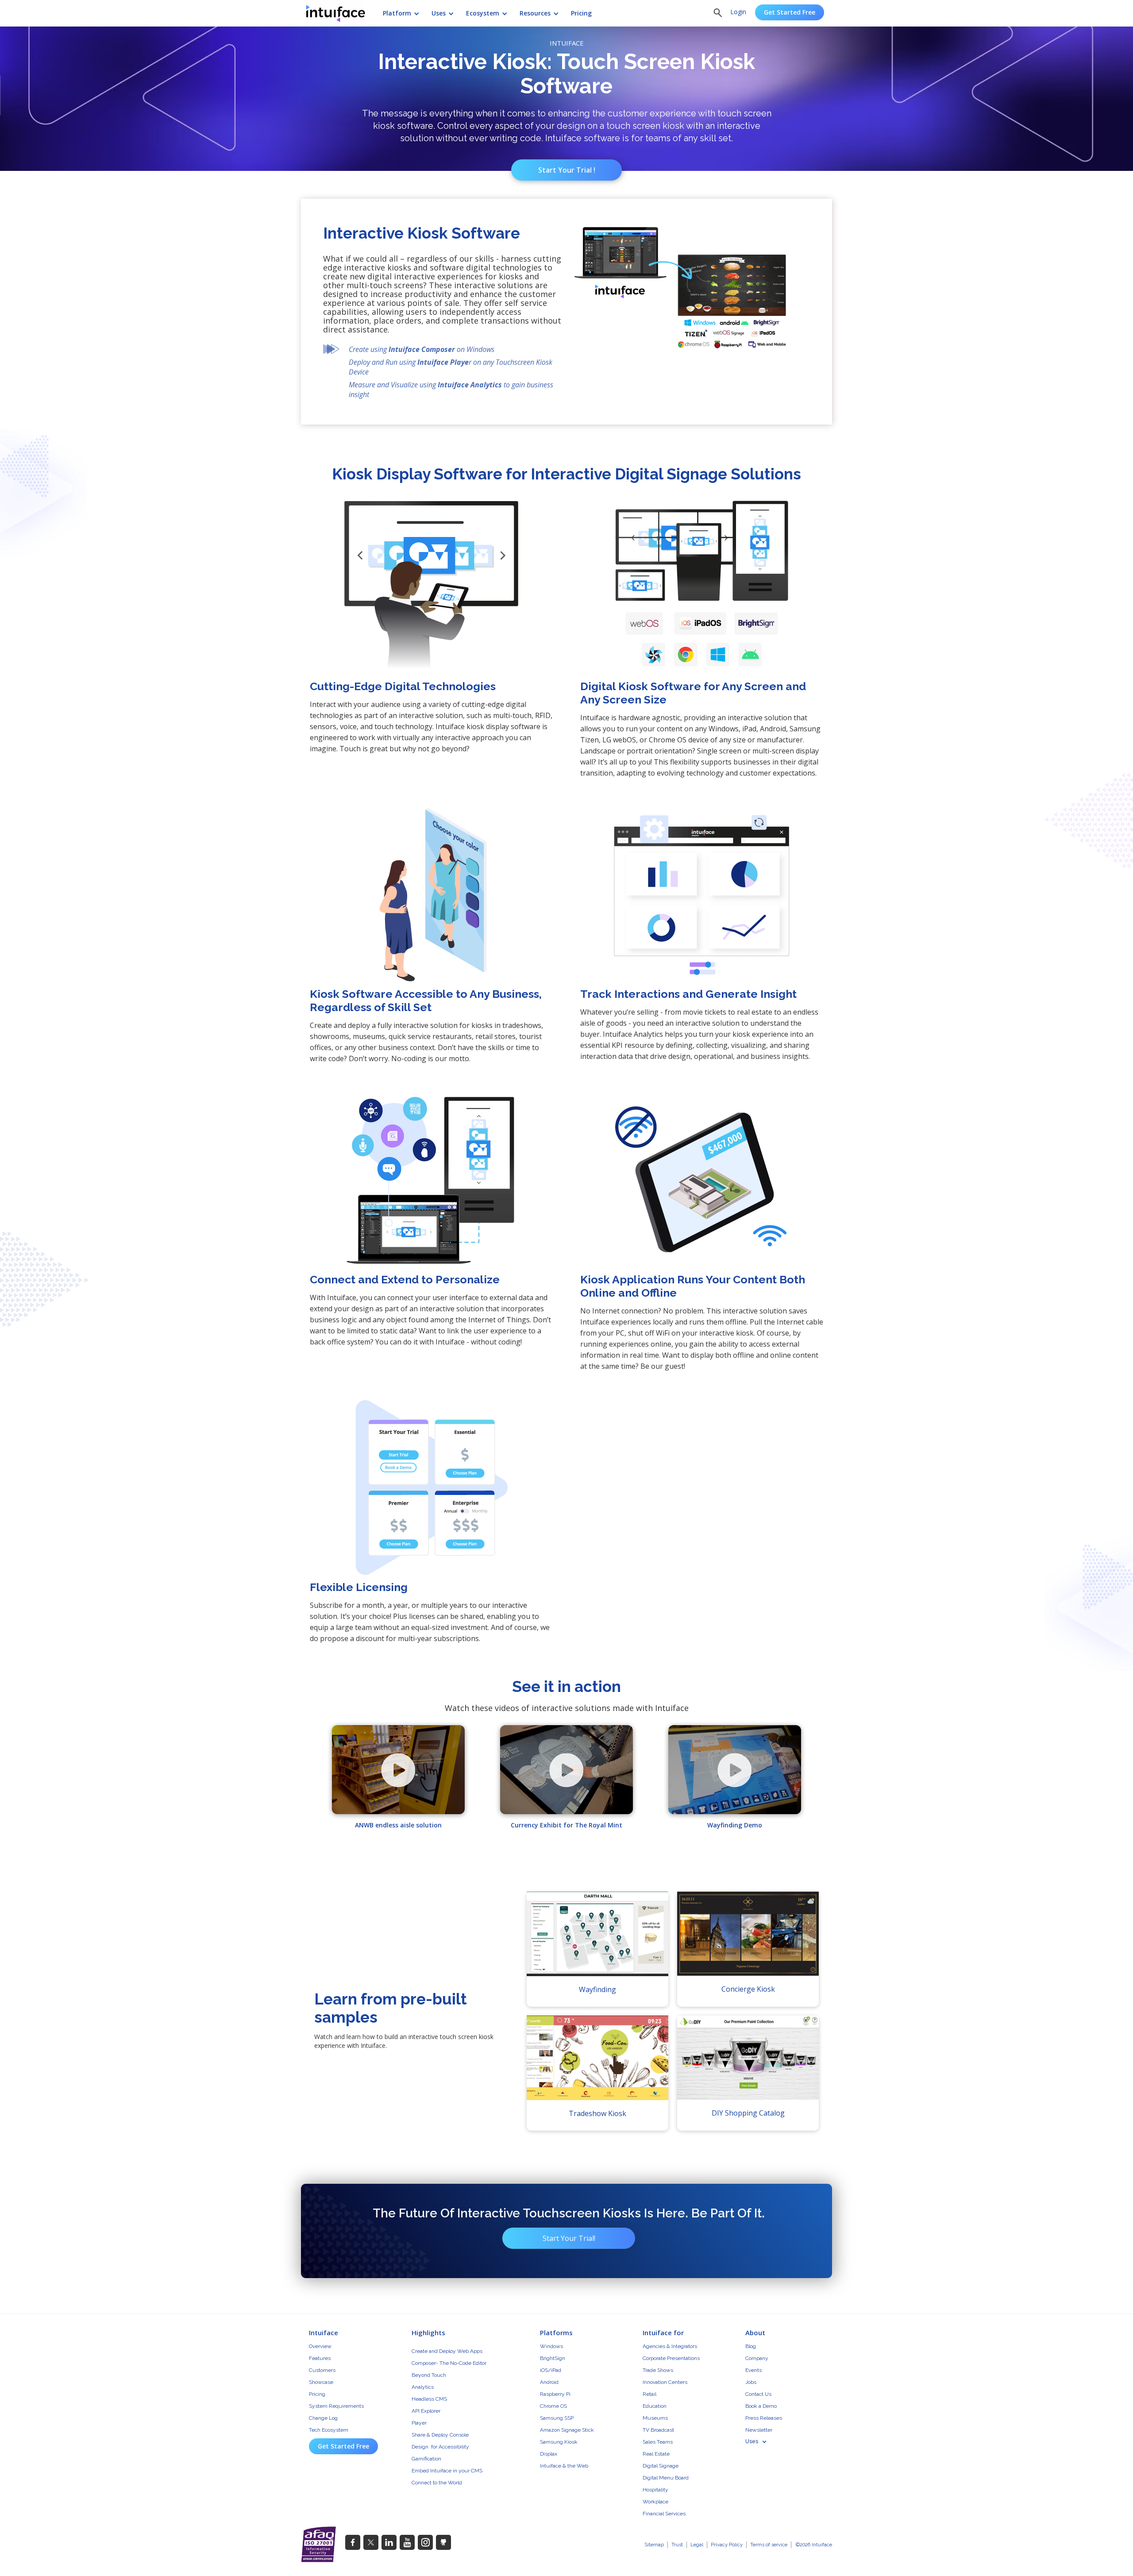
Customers (322, 2370)
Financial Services (664, 2514)
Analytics (423, 2387)
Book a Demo (761, 2406)
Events (753, 2370)
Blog (751, 2346)
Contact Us (758, 2394)
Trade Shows (658, 2370)
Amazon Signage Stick (567, 2430)
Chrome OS (553, 2406)
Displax (549, 2454)
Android (549, 2382)
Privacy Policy (727, 2545)
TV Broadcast (658, 2430)
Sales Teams (658, 2442)
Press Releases (764, 2418)
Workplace (655, 2502)
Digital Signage (661, 2466)
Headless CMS (429, 2399)
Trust (677, 2545)
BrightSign (553, 2358)
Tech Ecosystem (329, 2430)
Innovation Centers (665, 2382)
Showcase (321, 2382)
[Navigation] (340, 13)
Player (419, 2423)
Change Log (323, 2418)
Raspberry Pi (555, 2394)
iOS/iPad (551, 2370)
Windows (551, 2346)
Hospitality (655, 2490)
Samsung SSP (557, 2418)
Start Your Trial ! (567, 170)
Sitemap (654, 2545)
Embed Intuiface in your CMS (447, 2471)
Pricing (317, 2394)
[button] (397, 12)
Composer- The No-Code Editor (449, 2363)
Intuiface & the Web (564, 2466)
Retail (649, 2394)
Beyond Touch (429, 2375)
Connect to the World (437, 2483)
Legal (697, 2545)
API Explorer (426, 2411)
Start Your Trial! (569, 2238)
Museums (655, 2418)
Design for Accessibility (440, 2447)
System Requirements (336, 2406)
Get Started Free (790, 12)
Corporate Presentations (671, 2358)
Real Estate (656, 2454)
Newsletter (759, 2430)
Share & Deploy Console (440, 2435)
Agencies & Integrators (670, 2346)
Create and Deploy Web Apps (447, 2351)
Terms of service (769, 2545)
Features (320, 2358)
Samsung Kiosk (559, 2442)
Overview (320, 2346)
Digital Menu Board (666, 2478)
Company (757, 2358)
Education (655, 2406)
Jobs (751, 2382)
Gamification (426, 2459)
